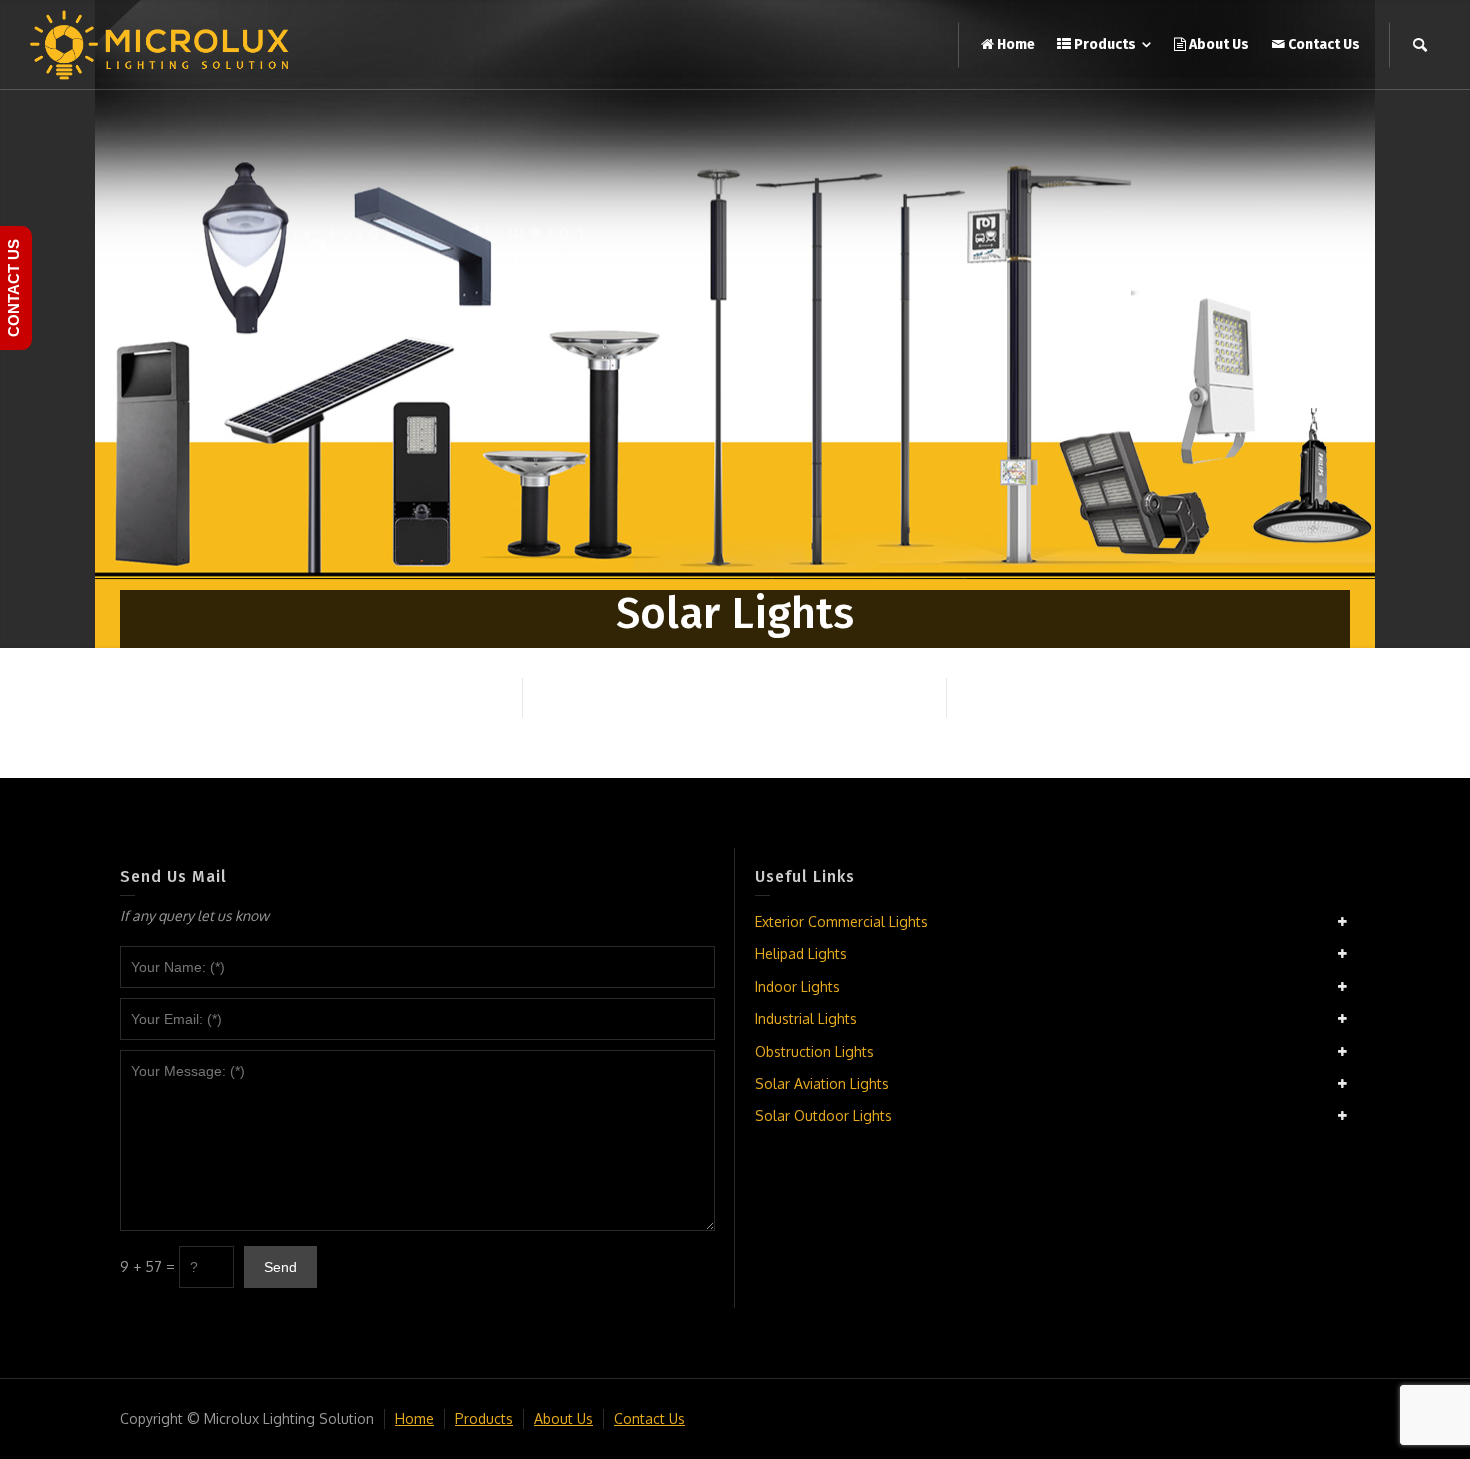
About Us (563, 1418)
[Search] (1420, 45)
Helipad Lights (801, 953)
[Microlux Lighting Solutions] (160, 43)
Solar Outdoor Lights (823, 1115)
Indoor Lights (797, 986)
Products (484, 1418)
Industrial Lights (806, 1018)
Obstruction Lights (814, 1051)
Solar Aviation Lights (822, 1083)
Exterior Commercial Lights (841, 921)
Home (414, 1418)
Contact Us (649, 1418)
